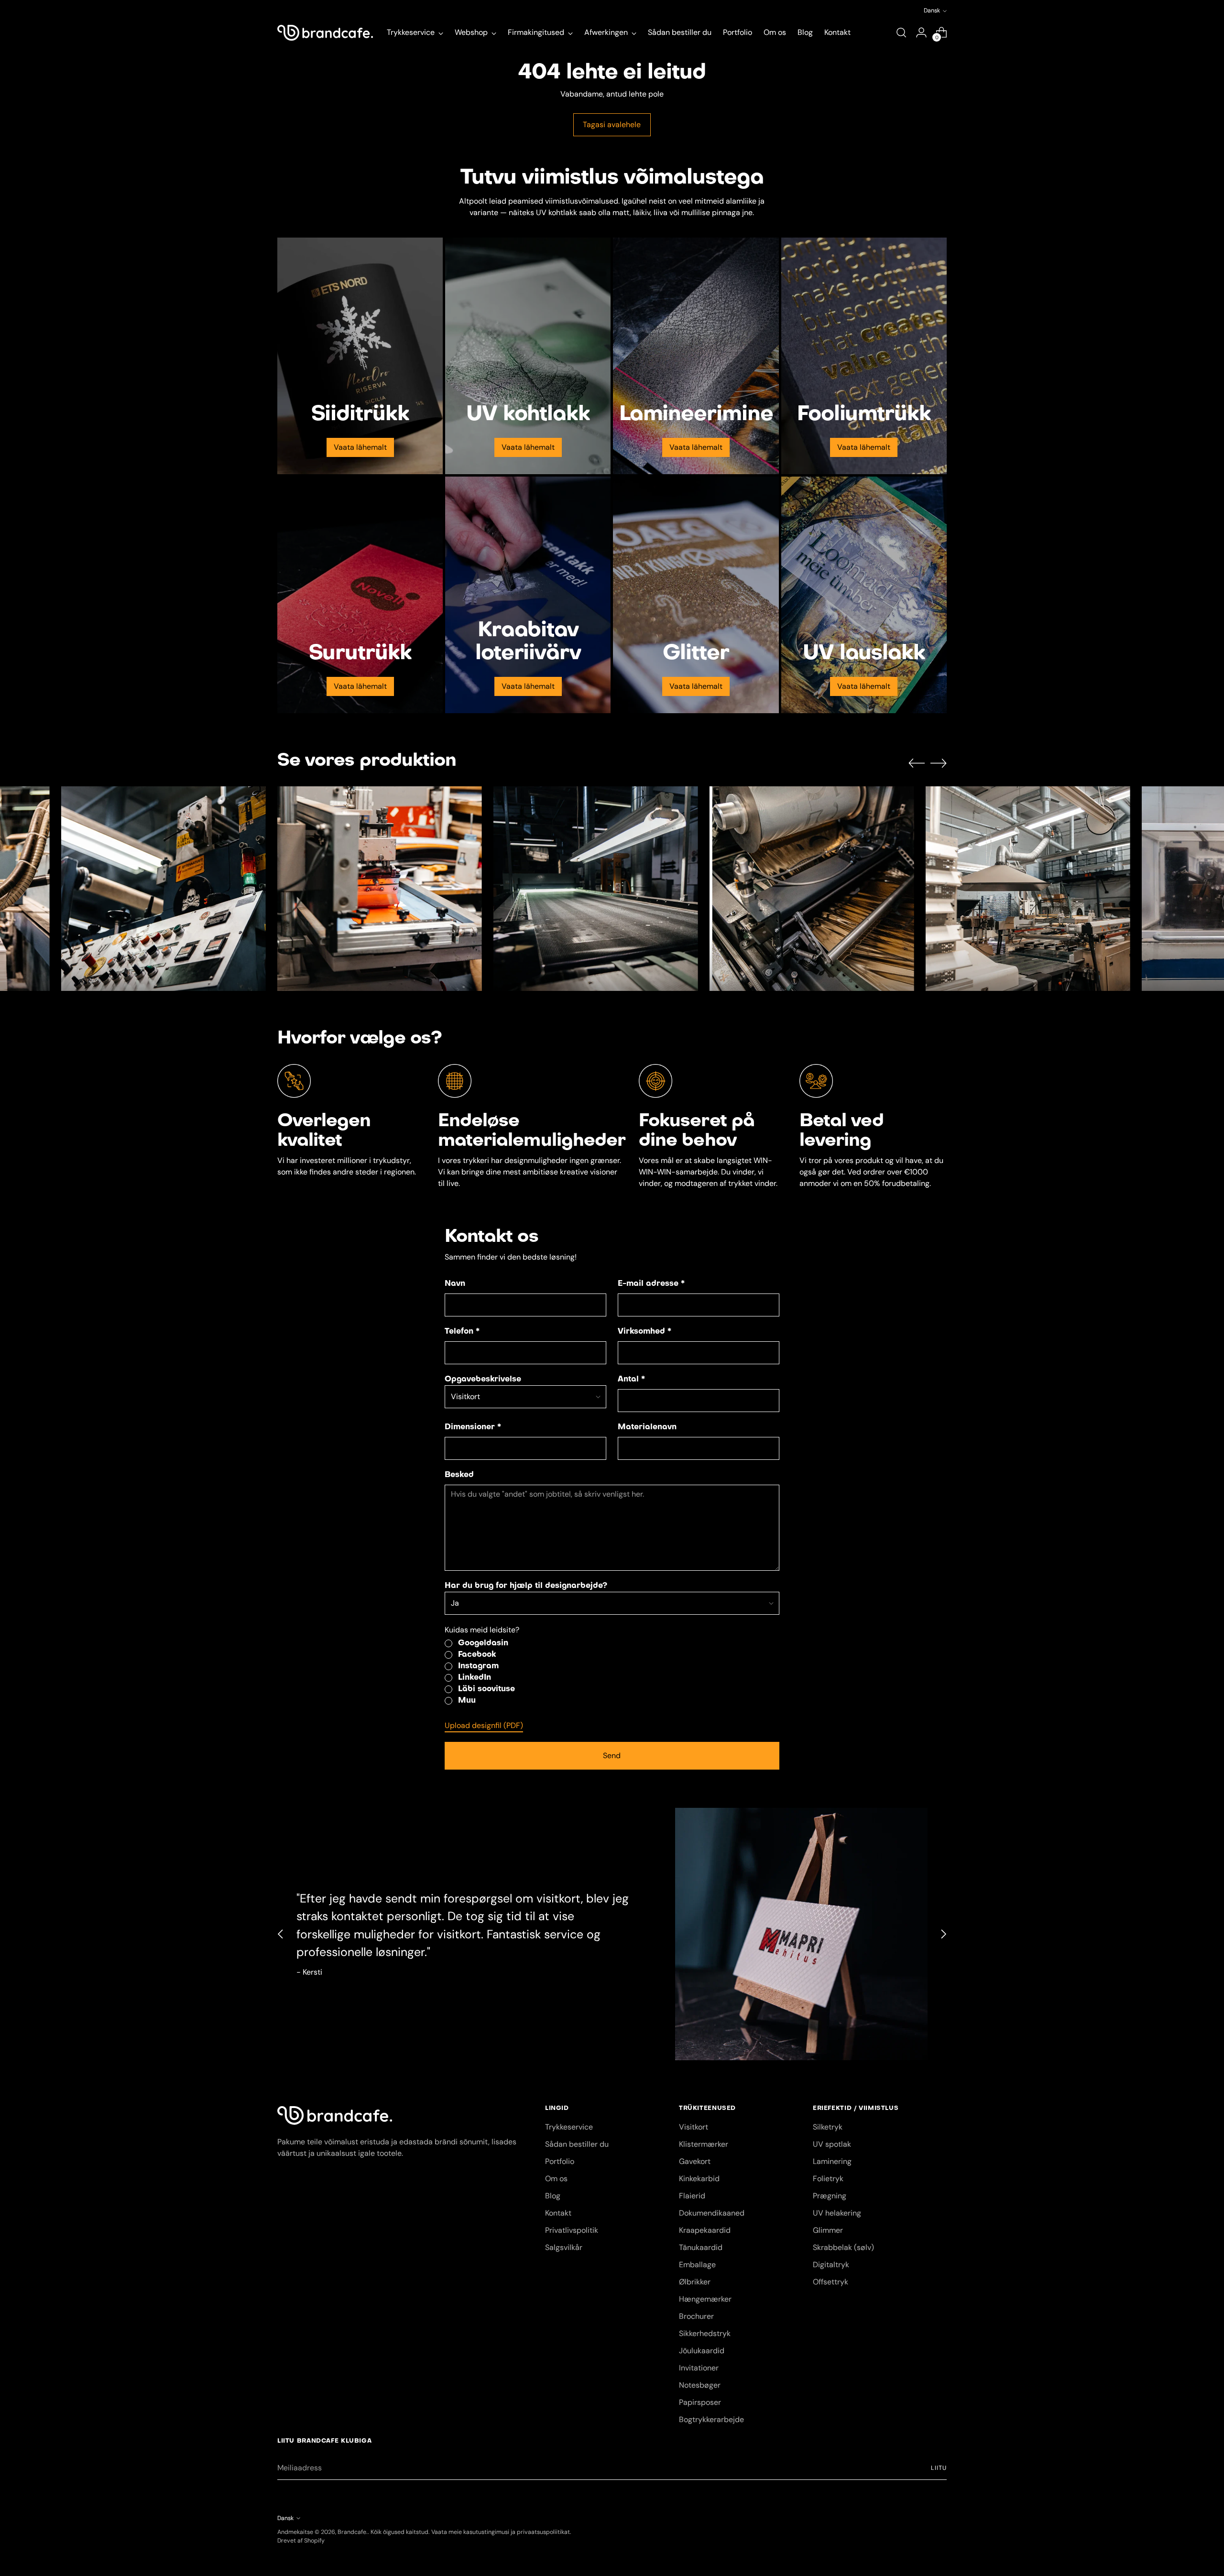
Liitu (939, 2468)
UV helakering (837, 2213)
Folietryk (828, 2179)
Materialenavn (647, 1427)
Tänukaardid (701, 2247)
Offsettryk (831, 2282)
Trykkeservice (569, 2127)
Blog (553, 2196)
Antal (631, 1380)
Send (612, 1755)
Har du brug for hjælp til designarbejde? (526, 1586)
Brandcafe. (353, 2532)
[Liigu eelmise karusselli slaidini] (917, 763)
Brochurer (696, 2316)
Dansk (932, 11)
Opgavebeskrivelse (483, 1380)
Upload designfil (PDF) (484, 1725)
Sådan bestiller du (577, 2144)
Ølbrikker (695, 2282)
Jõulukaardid (702, 2351)
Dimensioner (473, 1427)
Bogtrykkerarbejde (711, 2419)
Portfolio (560, 2161)
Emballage (697, 2265)
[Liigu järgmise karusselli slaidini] (939, 763)
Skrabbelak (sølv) (843, 2247)
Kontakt (558, 2213)
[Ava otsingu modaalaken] (901, 33)
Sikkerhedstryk (705, 2333)
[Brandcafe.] (325, 33)
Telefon (462, 1332)
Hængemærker (705, 2299)
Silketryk (828, 2127)
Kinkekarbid (699, 2179)
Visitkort (694, 2127)
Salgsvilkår (564, 2247)
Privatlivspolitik (572, 2230)
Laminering (832, 2161)
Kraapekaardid (705, 2230)
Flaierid (692, 2196)
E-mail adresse (651, 1284)
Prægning (830, 2196)
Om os (556, 2179)
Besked (459, 1475)
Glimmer (828, 2230)
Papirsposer (700, 2402)
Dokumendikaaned (712, 2213)
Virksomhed (645, 1332)
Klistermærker (704, 2144)
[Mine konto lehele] (921, 33)
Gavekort (695, 2161)
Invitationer (699, 2368)
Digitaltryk (831, 2265)
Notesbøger (700, 2385)
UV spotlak (832, 2144)
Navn (455, 1284)
